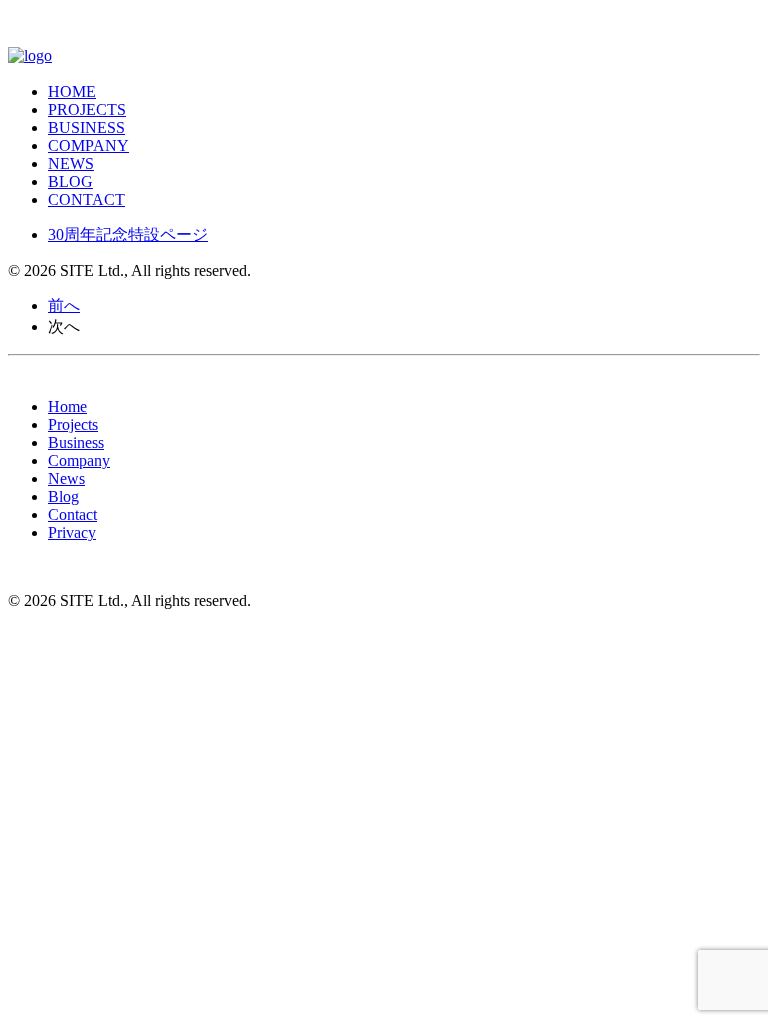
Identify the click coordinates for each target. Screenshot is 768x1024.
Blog (70, 181)
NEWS (71, 163)
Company (88, 145)
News (66, 478)
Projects (87, 109)
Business (86, 127)
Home (67, 406)
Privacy (72, 532)
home (72, 91)
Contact (86, 199)
